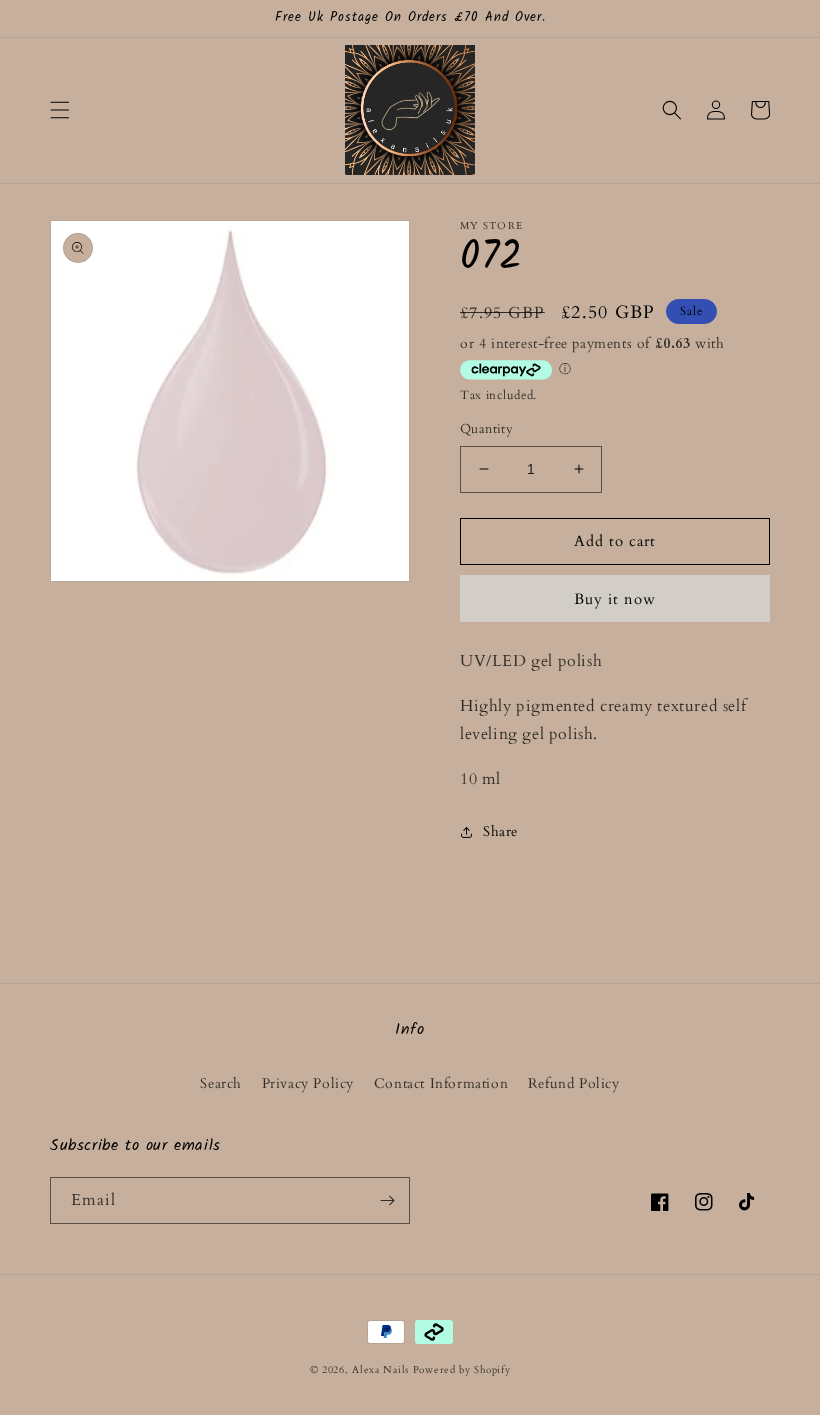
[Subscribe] (387, 1200)
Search (221, 1083)
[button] (60, 110)
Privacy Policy (308, 1083)
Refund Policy (574, 1083)
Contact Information (441, 1083)
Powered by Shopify (462, 1370)
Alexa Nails (380, 1370)
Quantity (486, 429)
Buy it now (615, 599)
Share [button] (500, 831)
